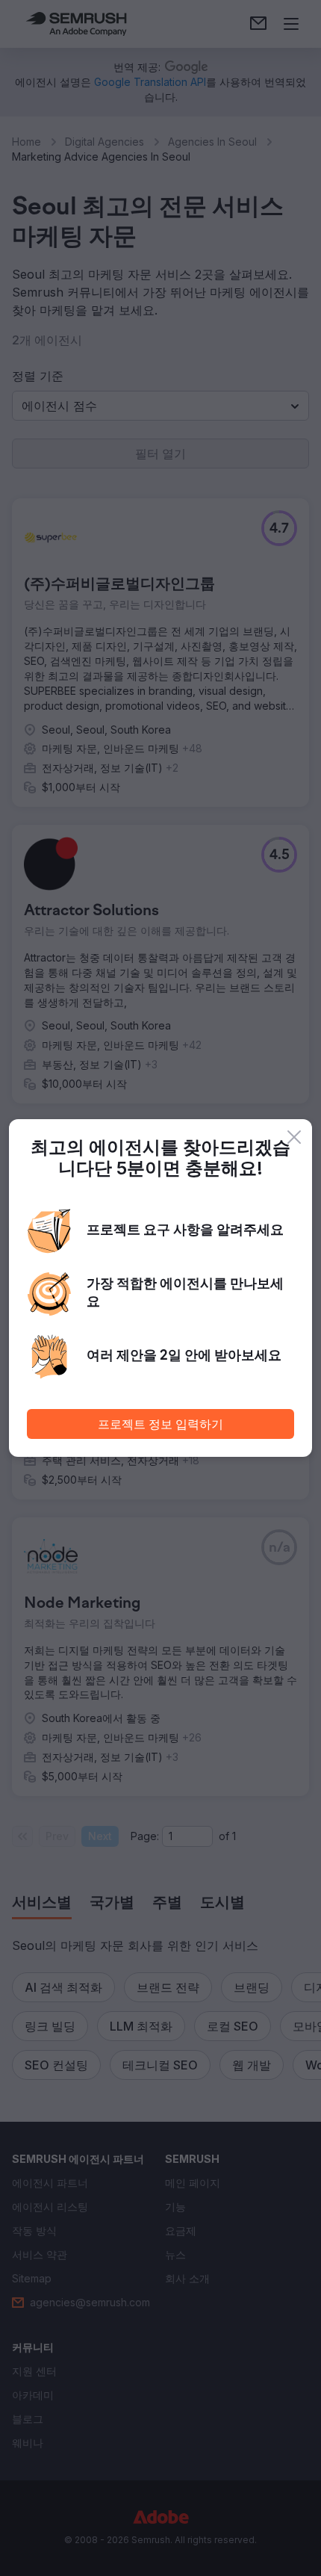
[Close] (294, 1137)
